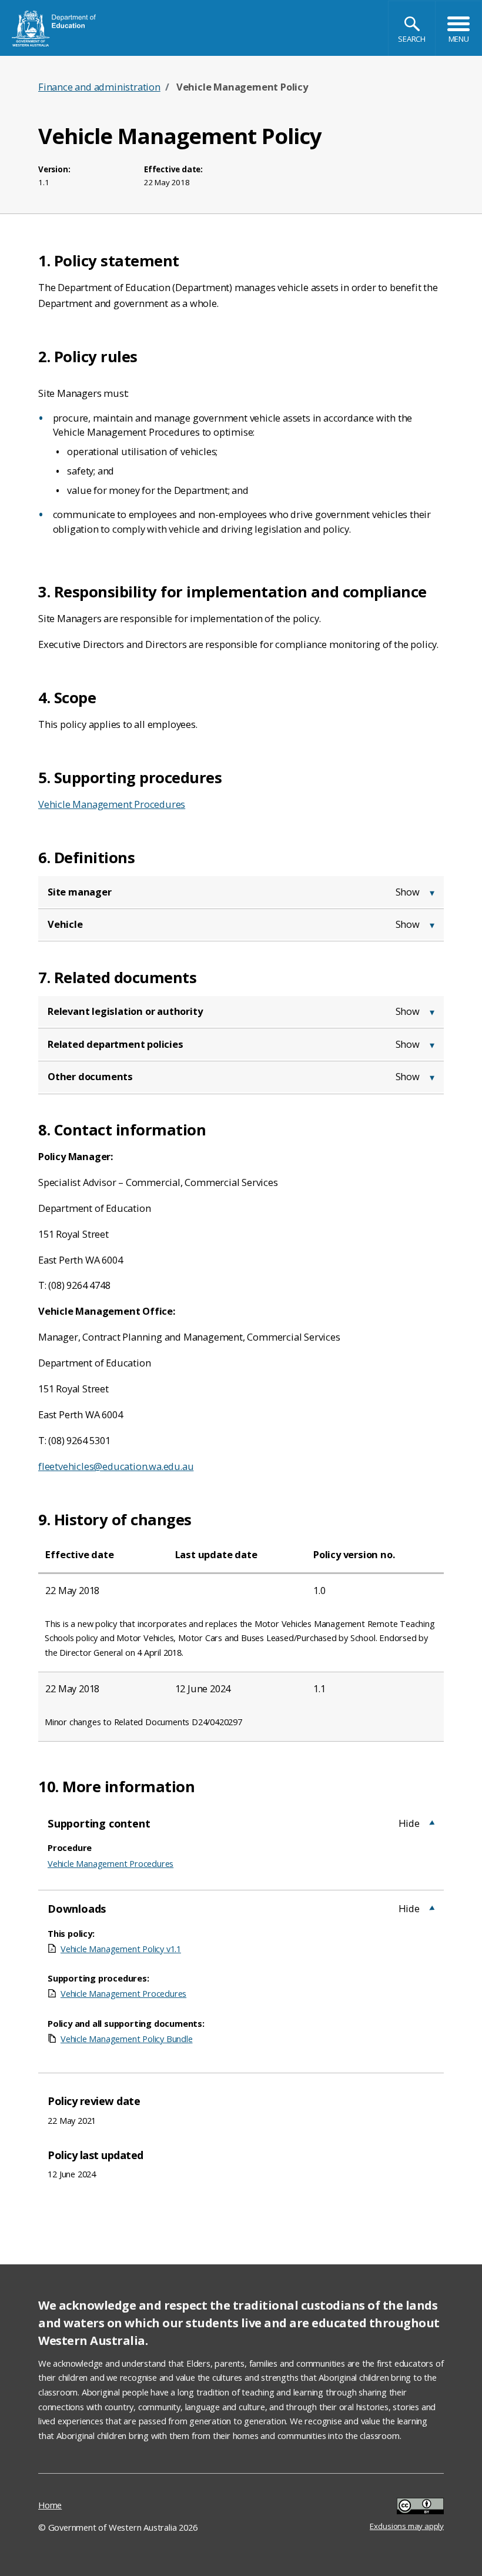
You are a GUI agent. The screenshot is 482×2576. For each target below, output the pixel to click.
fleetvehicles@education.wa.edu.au (116, 1466)
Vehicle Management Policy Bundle (127, 2039)
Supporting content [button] (99, 1823)
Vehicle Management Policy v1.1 (121, 1949)
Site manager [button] (80, 892)
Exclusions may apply (407, 2507)
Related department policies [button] (116, 1044)
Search (412, 39)
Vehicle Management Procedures (112, 804)
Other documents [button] (90, 1076)
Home (50, 2505)
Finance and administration (99, 87)
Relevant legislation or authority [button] (125, 1011)
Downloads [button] (77, 1908)
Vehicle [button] (65, 924)
